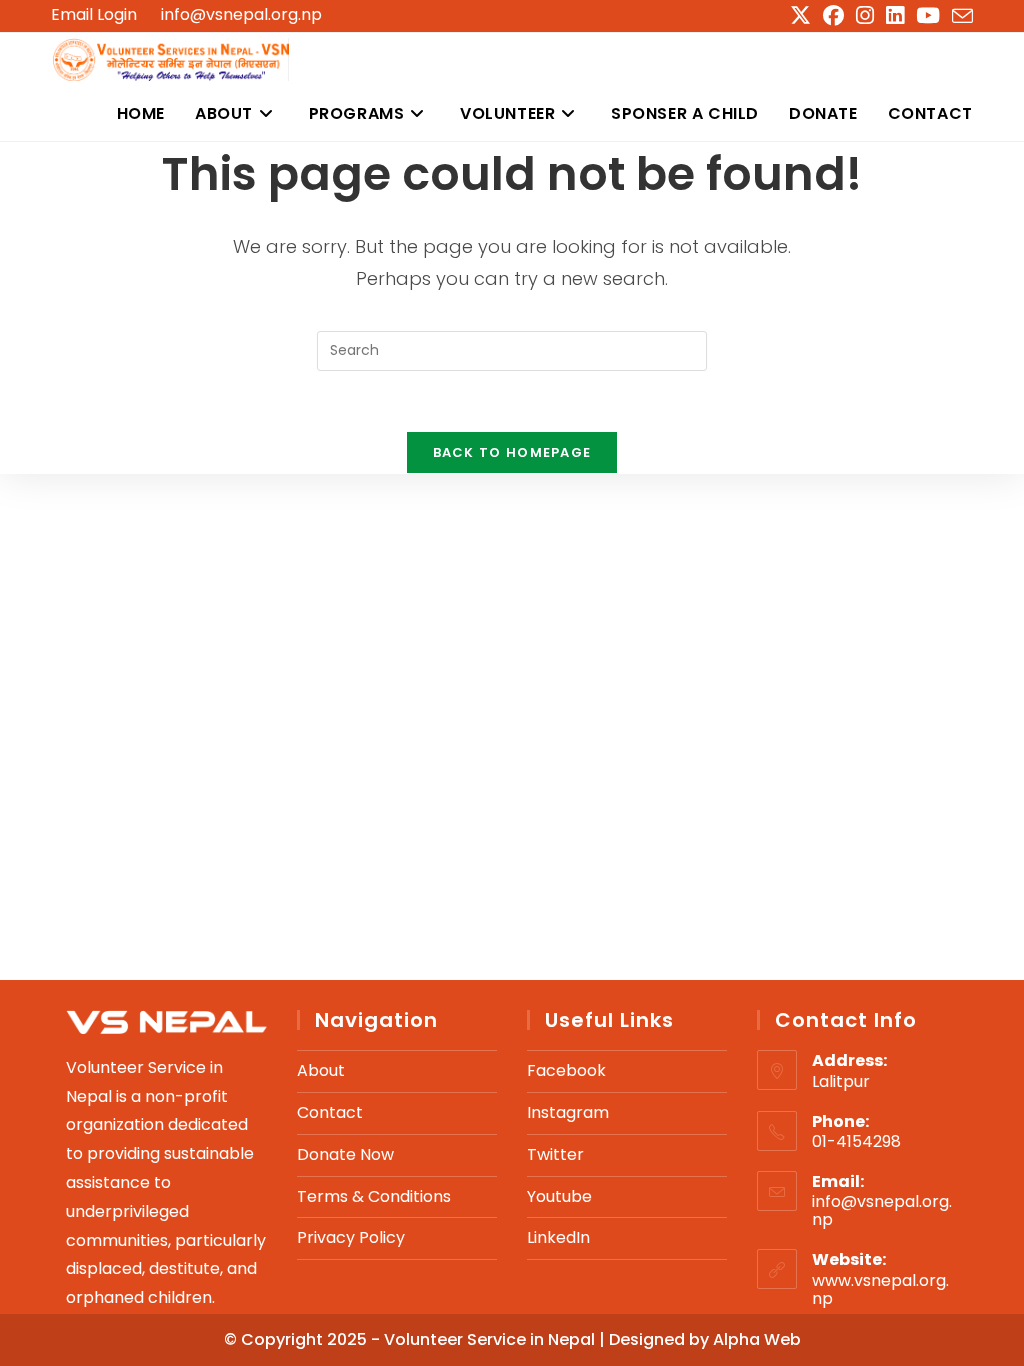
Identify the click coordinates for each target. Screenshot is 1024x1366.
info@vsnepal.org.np (241, 14)
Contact (330, 1112)
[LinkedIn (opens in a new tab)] (895, 15)
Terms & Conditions (374, 1196)
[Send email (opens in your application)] (959, 16)
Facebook (566, 1070)
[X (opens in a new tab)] (800, 15)
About (321, 1070)
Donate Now (345, 1154)
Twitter (555, 1154)
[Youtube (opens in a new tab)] (928, 15)
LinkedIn (558, 1237)
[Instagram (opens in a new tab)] (865, 15)
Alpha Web (757, 1339)
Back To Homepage (512, 452)
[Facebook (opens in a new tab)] (833, 15)
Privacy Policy (351, 1237)
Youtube (559, 1196)
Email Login (94, 15)
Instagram (568, 1112)
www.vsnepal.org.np (880, 1289)
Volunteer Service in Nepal (491, 1339)
